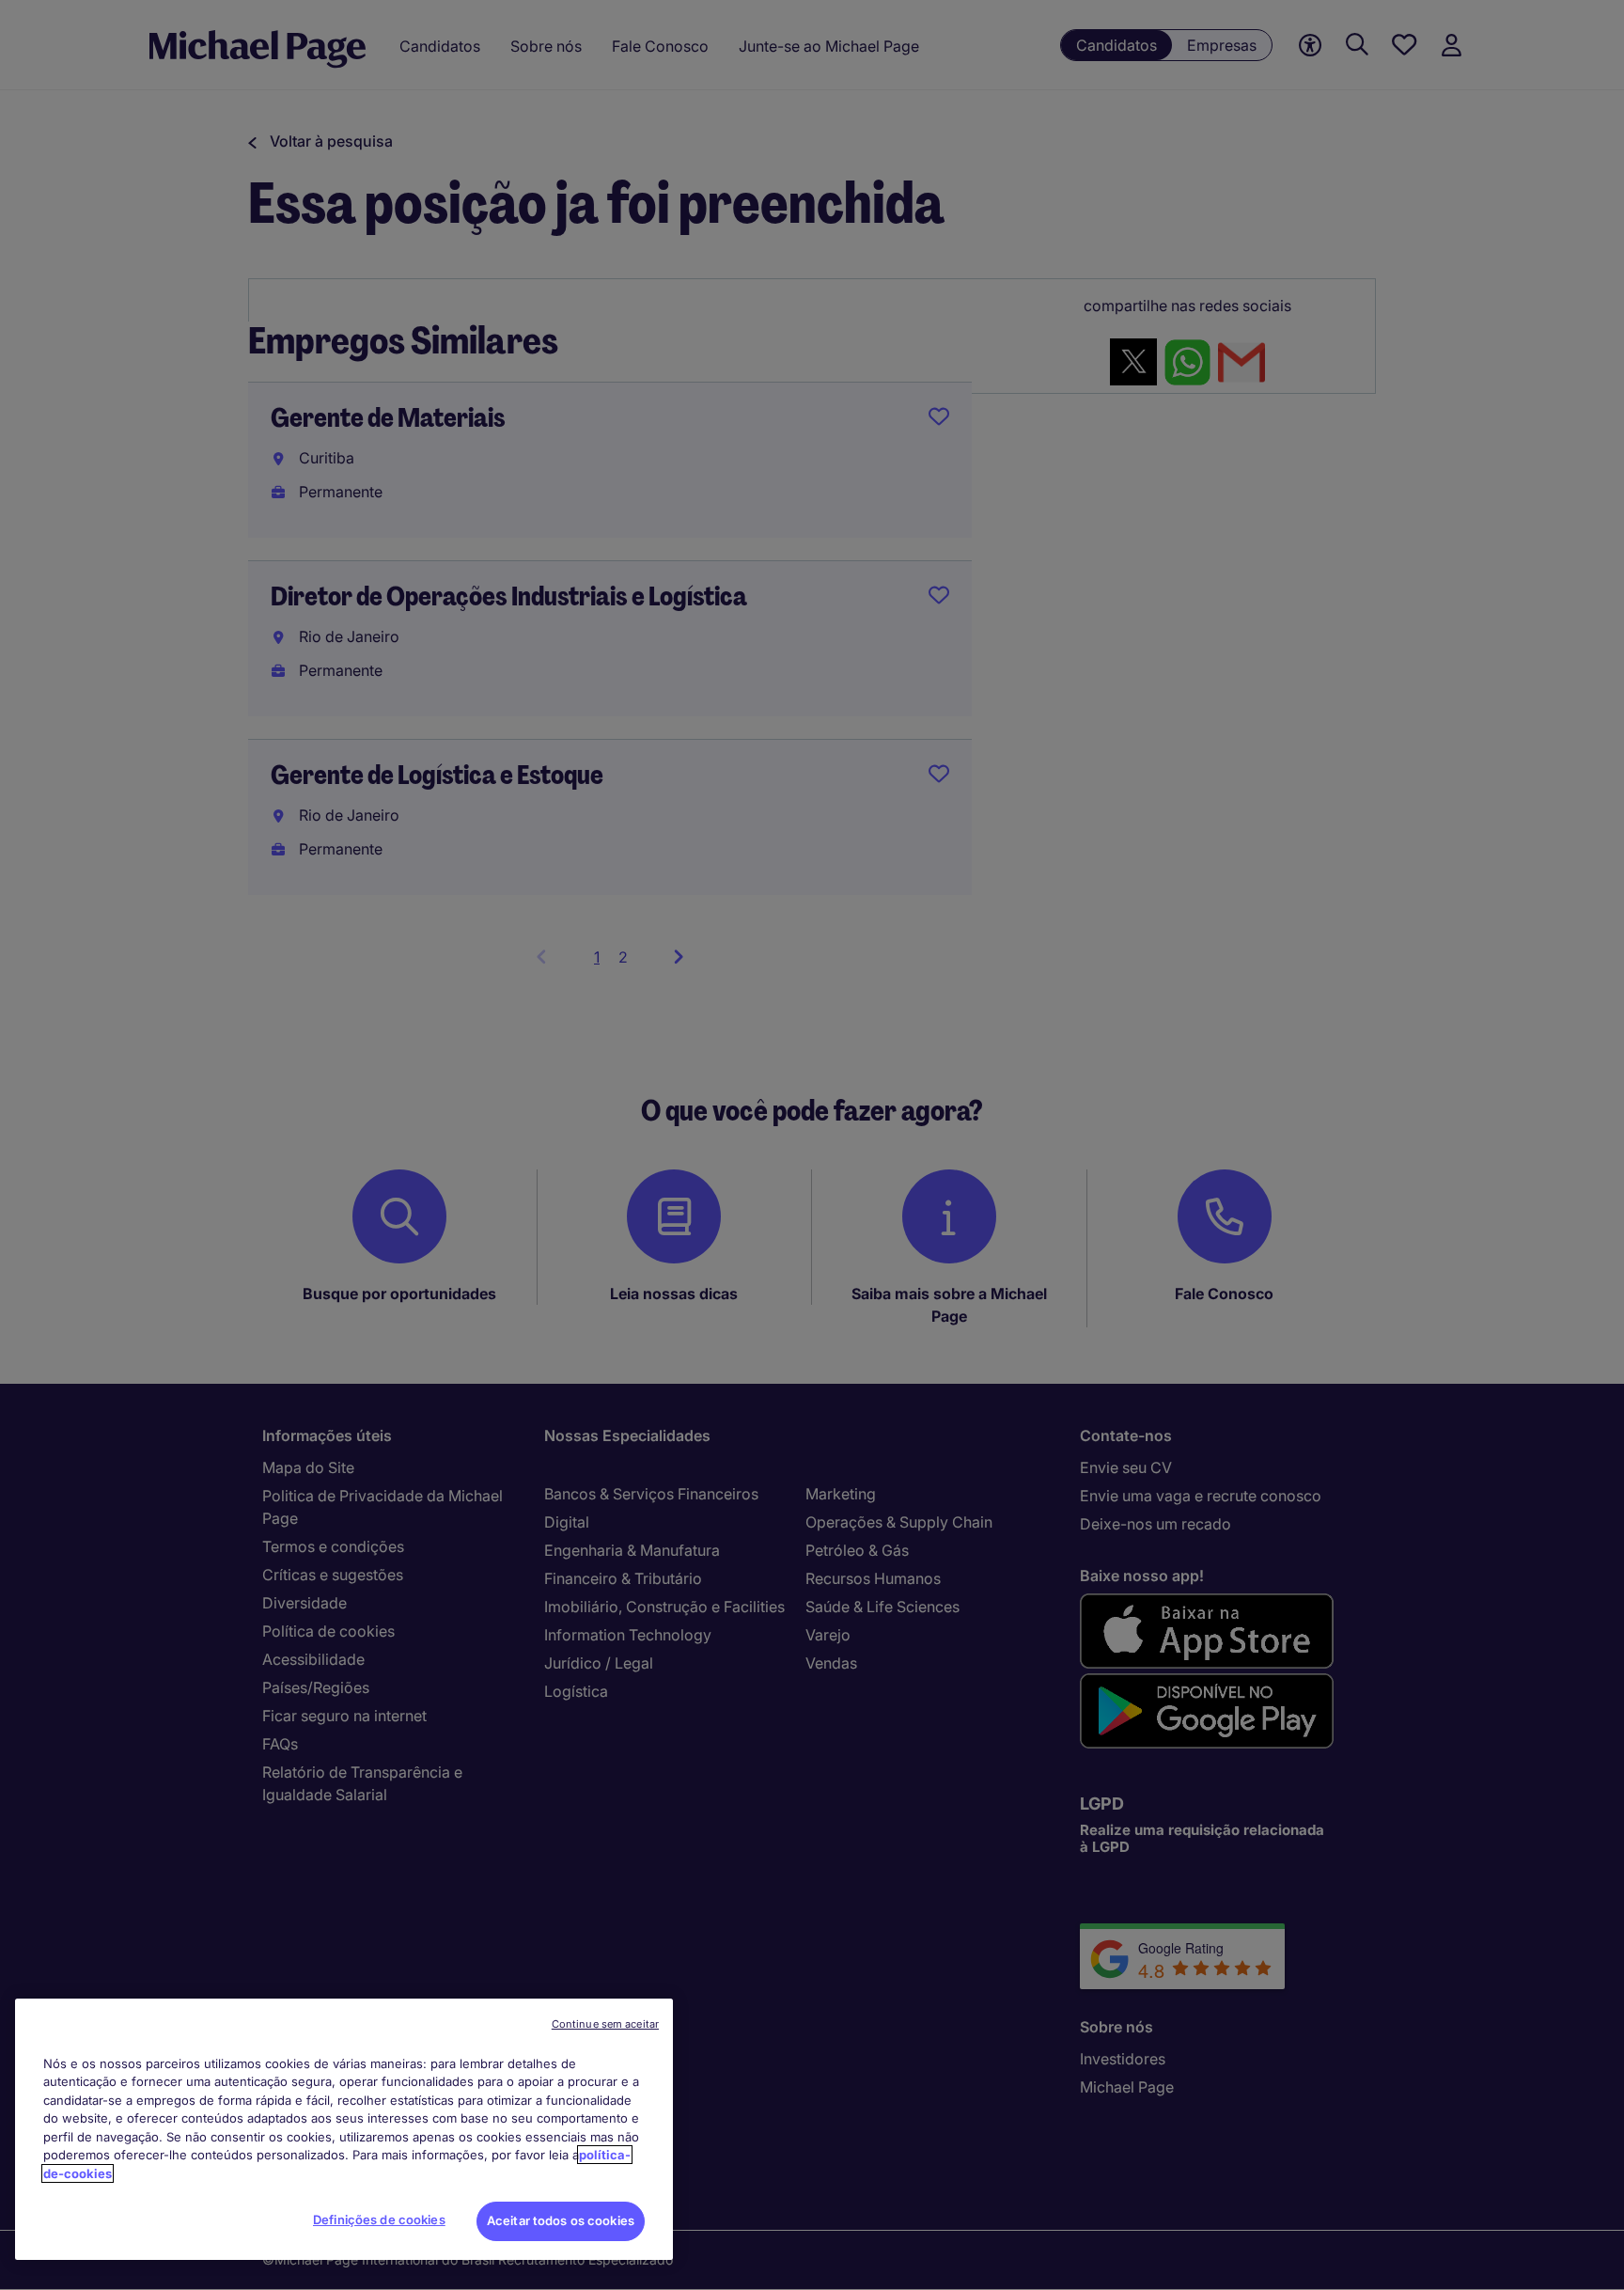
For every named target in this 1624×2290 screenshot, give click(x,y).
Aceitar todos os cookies (561, 2220)
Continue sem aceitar (605, 2024)
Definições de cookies (379, 2219)
